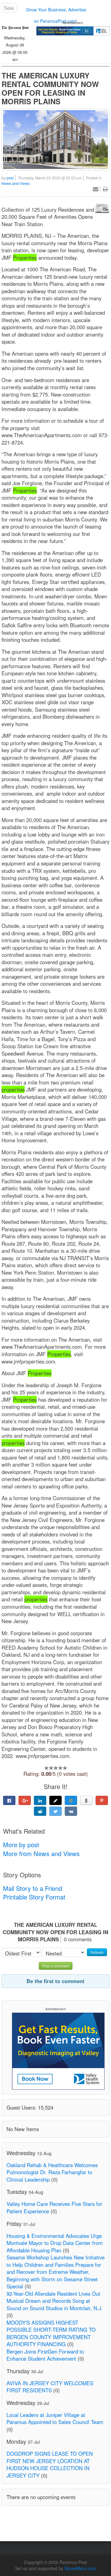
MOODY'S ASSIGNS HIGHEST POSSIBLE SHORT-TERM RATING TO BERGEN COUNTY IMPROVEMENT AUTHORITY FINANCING (51, 2333)
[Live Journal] (55, 1800)
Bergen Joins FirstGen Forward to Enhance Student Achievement (45, 2355)
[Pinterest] (102, 1800)
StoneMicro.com (80, 2568)
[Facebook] (9, 1800)
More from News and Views (41, 1853)
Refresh (97, 1952)
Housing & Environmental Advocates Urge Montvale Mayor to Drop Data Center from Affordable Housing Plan (55, 2243)
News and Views (16, 183)
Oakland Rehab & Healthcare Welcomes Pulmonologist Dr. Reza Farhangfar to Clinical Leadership (52, 2172)
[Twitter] (55, 1811)
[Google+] (25, 1800)
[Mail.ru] (71, 1800)
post (10, 178)
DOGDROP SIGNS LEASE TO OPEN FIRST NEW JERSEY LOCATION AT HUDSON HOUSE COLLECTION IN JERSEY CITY (50, 2464)
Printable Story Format (34, 1897)
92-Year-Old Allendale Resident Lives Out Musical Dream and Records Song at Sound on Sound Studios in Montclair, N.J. (55, 2301)
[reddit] (40, 1811)
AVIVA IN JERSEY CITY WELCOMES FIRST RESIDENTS (50, 2387)
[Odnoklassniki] (86, 1800)
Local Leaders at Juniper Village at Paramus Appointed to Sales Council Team (55, 2418)
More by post (21, 1845)
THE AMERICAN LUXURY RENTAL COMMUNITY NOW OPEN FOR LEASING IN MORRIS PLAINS (50, 88)
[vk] (71, 1811)
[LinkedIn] (40, 1800)
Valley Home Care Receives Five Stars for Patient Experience (54, 2207)
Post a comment (56, 1966)
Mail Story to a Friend (33, 1888)
